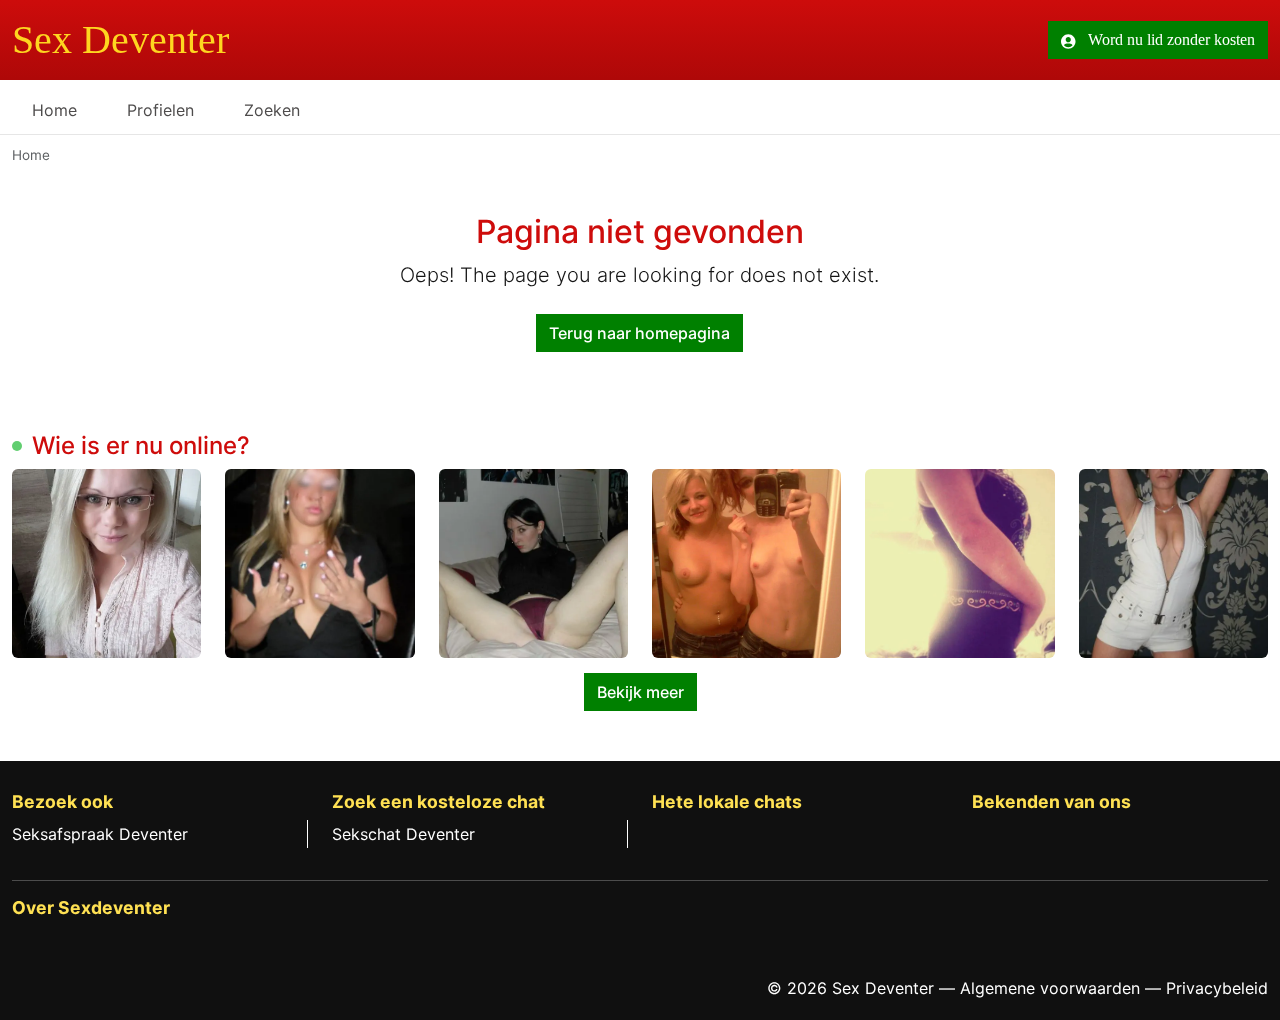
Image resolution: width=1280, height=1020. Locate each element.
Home (54, 110)
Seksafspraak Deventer (100, 834)
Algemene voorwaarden (1050, 988)
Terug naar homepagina (639, 333)
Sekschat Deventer (403, 834)
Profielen (160, 110)
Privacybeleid (1217, 988)
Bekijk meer (640, 692)
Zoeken (272, 110)
